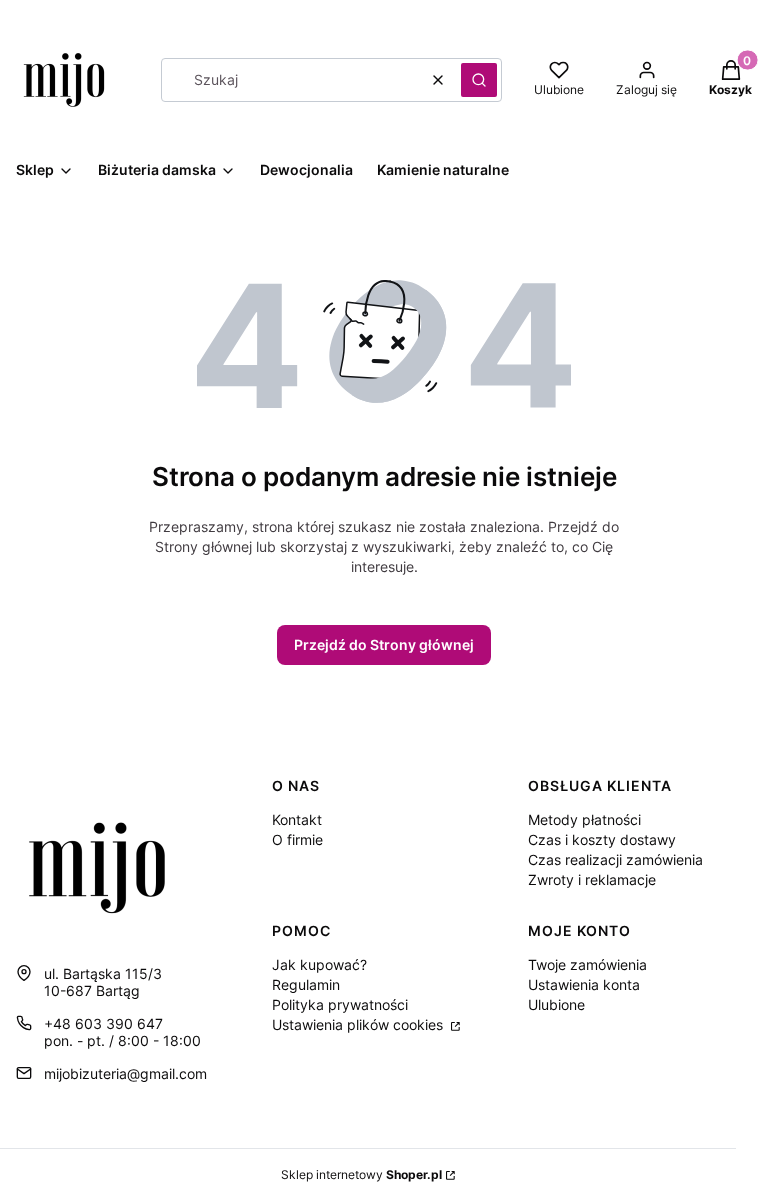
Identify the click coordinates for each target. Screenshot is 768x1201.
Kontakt (297, 819)
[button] (479, 80)
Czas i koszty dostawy (602, 839)
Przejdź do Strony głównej (384, 644)
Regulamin (306, 984)
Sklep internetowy (361, 1174)
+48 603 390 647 (103, 1023)
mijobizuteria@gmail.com (125, 1073)
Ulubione (556, 1004)
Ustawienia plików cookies (359, 1024)
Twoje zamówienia (587, 964)
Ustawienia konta (584, 984)
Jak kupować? (319, 964)
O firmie (297, 839)
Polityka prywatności (340, 1004)
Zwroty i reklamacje (592, 879)
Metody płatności (584, 819)
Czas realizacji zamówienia (615, 859)
